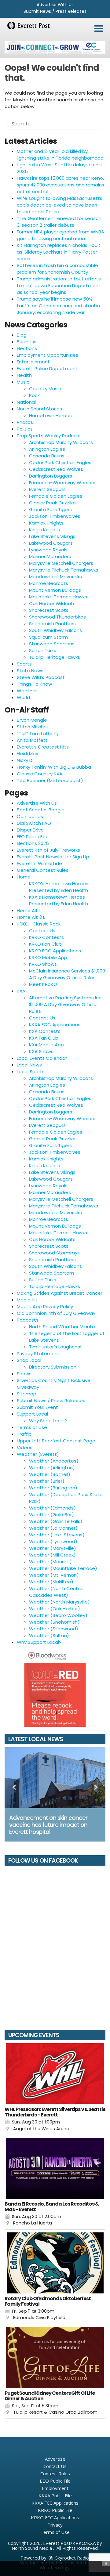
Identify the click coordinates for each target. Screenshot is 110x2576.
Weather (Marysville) (53, 1548)
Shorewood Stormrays (54, 1253)
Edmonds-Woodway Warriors (62, 483)
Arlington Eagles (47, 449)
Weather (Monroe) (50, 1562)
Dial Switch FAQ (34, 823)
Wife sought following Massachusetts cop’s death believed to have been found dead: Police (60, 205)
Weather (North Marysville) (59, 1602)
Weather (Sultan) (49, 1635)
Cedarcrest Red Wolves (56, 469)
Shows (24, 1374)
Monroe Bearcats (49, 583)
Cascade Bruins (47, 456)
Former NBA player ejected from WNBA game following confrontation (61, 235)
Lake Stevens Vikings (52, 536)
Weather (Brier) (47, 1481)
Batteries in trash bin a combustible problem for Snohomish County (57, 269)
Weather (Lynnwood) (53, 1541)
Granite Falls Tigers (50, 509)
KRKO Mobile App (48, 957)
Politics (25, 429)
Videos (25, 1447)
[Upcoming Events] (55, 2074)
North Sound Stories (39, 409)
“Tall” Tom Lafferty (38, 733)
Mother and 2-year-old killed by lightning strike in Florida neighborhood (60, 155)
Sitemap (27, 1394)
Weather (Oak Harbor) (55, 1609)
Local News (29, 1065)
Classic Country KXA (40, 774)
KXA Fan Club (44, 1038)
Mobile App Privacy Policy (45, 1306)
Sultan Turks (43, 650)
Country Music (45, 389)
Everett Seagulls (47, 489)
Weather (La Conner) (53, 1528)
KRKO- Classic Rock (39, 924)
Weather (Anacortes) (54, 1461)
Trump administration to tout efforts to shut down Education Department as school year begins (59, 285)
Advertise (55, 2459)
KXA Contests (45, 1031)
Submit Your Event (37, 1407)
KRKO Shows (43, 964)
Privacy (55, 2525)
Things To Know (34, 684)
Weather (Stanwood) (54, 1629)
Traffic (24, 1434)
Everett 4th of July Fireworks (48, 850)
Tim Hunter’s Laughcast (56, 1347)
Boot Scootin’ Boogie (41, 810)
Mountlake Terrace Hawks (58, 597)
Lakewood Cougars (51, 543)
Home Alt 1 (29, 910)
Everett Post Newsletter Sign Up (53, 857)
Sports (24, 664)
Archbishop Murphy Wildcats (61, 442)
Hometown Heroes (50, 415)
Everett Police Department (47, 368)
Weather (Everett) (38, 1454)
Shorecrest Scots (49, 610)
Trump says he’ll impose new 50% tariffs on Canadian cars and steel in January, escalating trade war (58, 306)
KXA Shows (41, 1051)
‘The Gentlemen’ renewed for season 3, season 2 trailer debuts (59, 222)
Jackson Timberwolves (55, 516)
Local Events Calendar (42, 1058)
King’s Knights (44, 1165)
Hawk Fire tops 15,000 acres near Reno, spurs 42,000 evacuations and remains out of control (61, 185)
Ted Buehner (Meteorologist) (50, 780)
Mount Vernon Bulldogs (55, 590)
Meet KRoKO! (44, 984)
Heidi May (28, 754)
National (26, 402)
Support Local (32, 1414)
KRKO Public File (55, 2510)
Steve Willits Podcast (41, 677)
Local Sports (31, 1072)
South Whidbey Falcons (55, 630)
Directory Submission (53, 1367)
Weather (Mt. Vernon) (54, 1575)
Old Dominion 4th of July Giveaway (56, 1313)
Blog (22, 335)
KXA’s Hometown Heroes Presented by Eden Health (59, 900)
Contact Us (30, 816)
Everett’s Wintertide (39, 863)
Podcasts (28, 1320)
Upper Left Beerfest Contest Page (56, 1441)
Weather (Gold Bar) (51, 1515)
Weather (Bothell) (50, 1474)
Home (24, 877)
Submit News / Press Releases (55, 11)
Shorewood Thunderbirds (57, 617)
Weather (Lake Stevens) (57, 1535)
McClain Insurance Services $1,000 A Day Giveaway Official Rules (67, 974)
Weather (27, 691)
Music (23, 382)
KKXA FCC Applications (55, 1025)
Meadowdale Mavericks (55, 577)
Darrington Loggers (51, 476)
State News (30, 671)
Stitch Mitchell (33, 727)
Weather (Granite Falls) (56, 1521)
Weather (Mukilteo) (51, 1582)
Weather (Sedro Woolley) (58, 1615)
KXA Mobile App (46, 1045)
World (23, 697)
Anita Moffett (32, 740)
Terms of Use (32, 1427)
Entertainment (33, 362)
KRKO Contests (46, 937)
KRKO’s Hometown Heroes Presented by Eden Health (59, 887)
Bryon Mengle (32, 720)
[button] (99, 29)
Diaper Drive (30, 830)
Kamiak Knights (46, 523)
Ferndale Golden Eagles (56, 496)
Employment (55, 2488)
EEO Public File (32, 837)
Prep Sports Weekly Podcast (49, 436)
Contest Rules (55, 2473)
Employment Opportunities (48, 355)
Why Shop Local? (48, 1421)
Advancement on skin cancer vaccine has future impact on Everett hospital (48, 1825)
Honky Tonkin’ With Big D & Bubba (54, 767)
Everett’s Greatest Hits (43, 747)
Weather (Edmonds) (52, 1508)
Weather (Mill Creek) (52, 1555)
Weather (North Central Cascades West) (56, 1592)
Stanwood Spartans (52, 644)
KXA (21, 991)
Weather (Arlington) (52, 1468)
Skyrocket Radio (71, 2558)
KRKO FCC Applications (55, 951)
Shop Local (29, 1360)
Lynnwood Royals (48, 550)
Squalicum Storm (48, 637)
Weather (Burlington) (53, 1488)
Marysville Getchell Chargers (61, 563)
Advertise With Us (55, 5)
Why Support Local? (39, 1642)
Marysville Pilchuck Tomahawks (64, 570)
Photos (25, 422)
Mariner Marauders (50, 556)
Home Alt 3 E (31, 917)
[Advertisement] (55, 47)
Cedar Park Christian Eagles (60, 462)
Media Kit (27, 1300)
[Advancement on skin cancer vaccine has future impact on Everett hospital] (55, 1778)
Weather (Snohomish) (54, 1622)
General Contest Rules (43, 870)
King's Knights (44, 530)
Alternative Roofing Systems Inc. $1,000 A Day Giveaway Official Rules (66, 1004)
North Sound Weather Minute (62, 1327)
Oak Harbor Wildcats (52, 603)
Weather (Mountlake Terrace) (63, 1568)
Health (24, 375)
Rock (34, 395)
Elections (27, 348)
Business (27, 342)
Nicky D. (25, 760)
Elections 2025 (33, 843)
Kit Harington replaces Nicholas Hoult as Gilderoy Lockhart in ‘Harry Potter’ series (59, 252)
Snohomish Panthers (52, 624)
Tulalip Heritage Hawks (55, 657)
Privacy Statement (38, 1353)
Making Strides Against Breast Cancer (60, 1293)
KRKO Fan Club (45, 944)
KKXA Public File (55, 2495)
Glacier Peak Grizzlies (53, 503)
